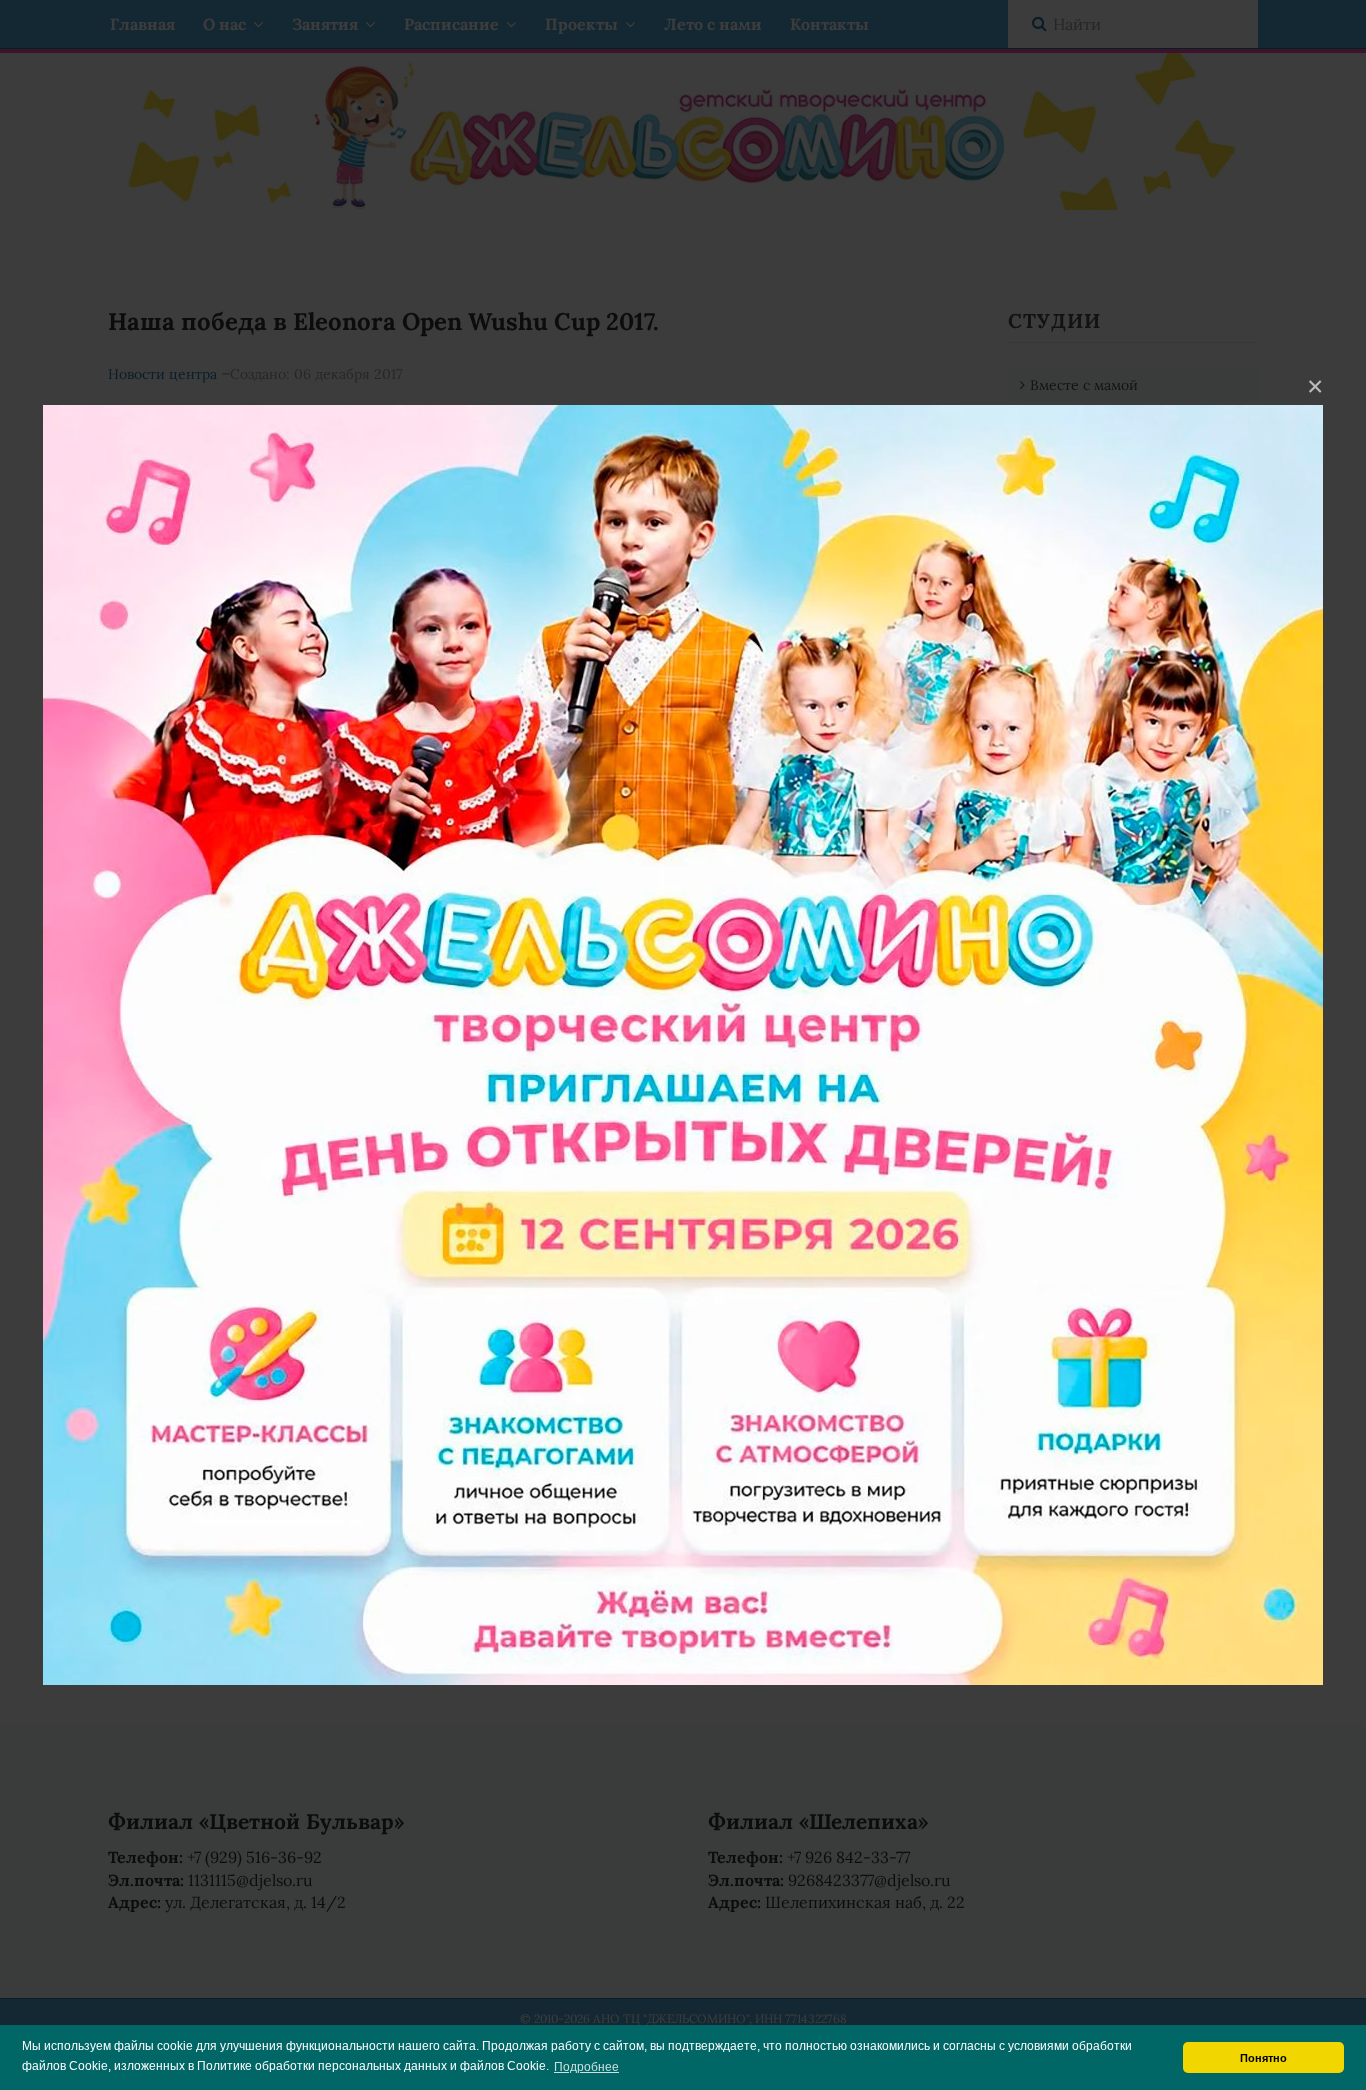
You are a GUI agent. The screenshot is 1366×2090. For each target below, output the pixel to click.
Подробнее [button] (586, 2067)
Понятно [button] (1263, 2058)
